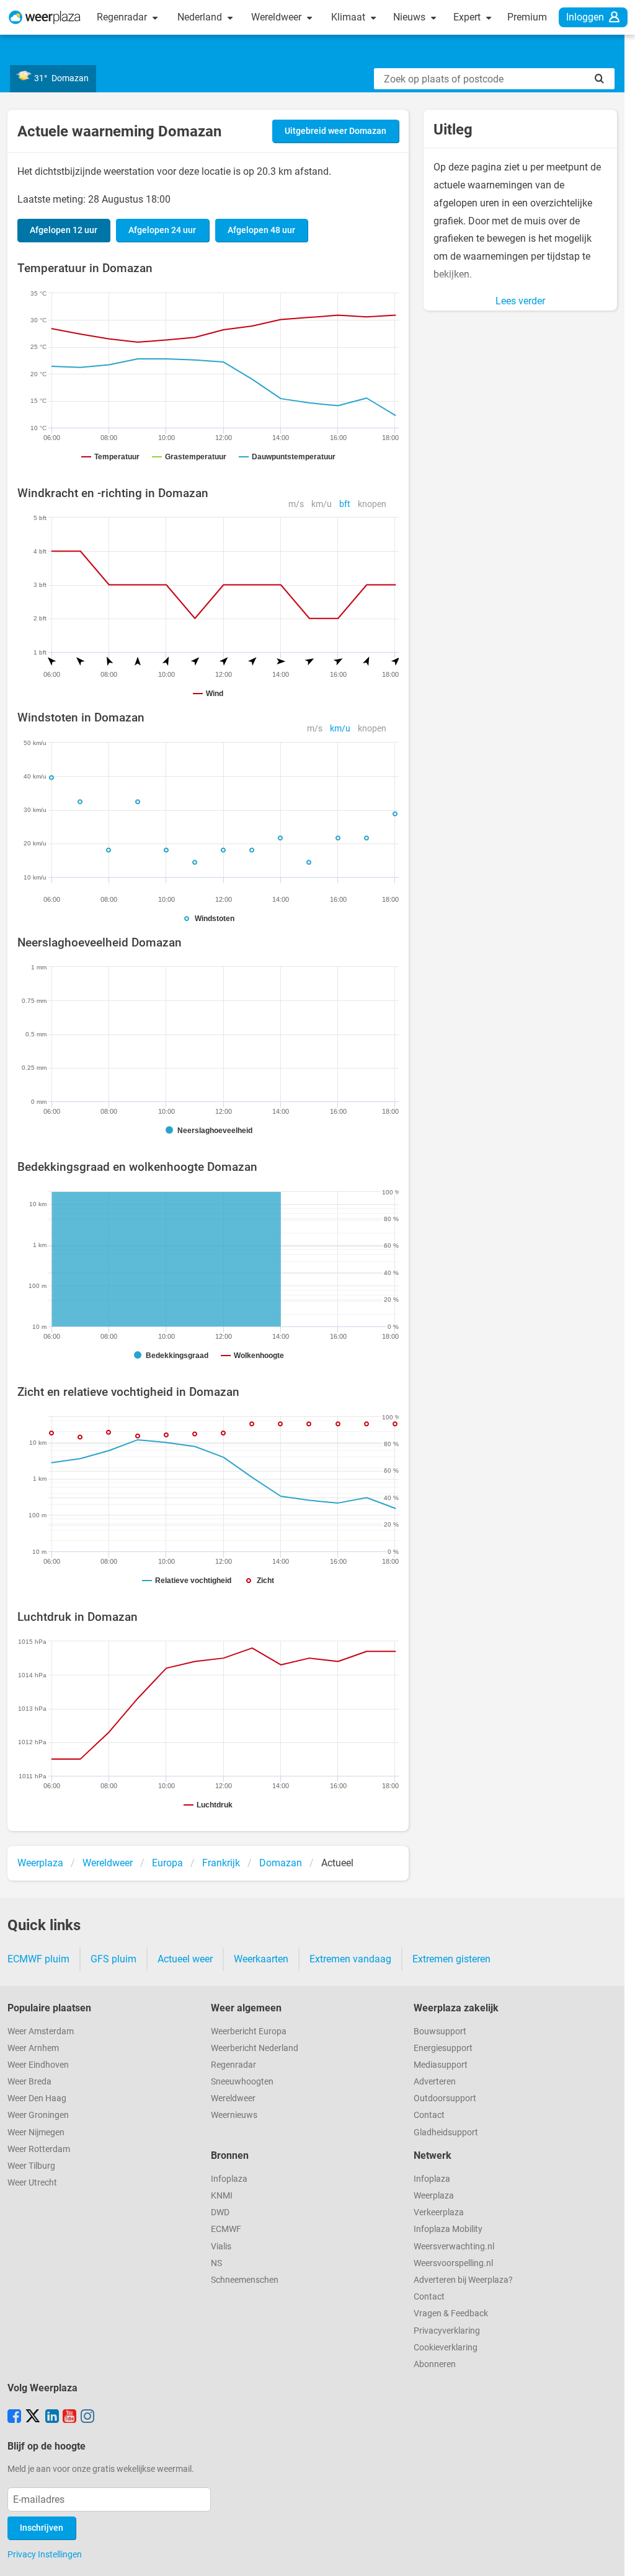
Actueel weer (185, 1959)
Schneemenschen (245, 2280)
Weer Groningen (38, 2115)
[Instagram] (87, 2417)
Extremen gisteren (451, 1959)
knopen (372, 504)
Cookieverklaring (446, 2348)
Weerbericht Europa (249, 2031)
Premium (527, 17)
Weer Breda (29, 2082)
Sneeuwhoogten (242, 2082)
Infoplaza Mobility (448, 2229)
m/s (296, 504)
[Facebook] (14, 2417)
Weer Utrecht (32, 2183)
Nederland (201, 17)
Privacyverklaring (447, 2331)
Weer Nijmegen (36, 2133)
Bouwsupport (440, 2031)
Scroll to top (615, 2556)
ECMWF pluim (38, 1959)
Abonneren (435, 2364)
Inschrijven (42, 2528)
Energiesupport (443, 2048)
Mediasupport (441, 2065)
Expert (468, 17)
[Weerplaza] (45, 17)
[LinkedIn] (52, 2417)
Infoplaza (229, 2179)
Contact (429, 2115)
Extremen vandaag (350, 1959)
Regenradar (123, 17)
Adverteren (435, 2082)
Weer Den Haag (37, 2098)
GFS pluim (113, 1959)
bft (345, 504)
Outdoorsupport (445, 2098)
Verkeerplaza (439, 2212)
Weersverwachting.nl (454, 2247)
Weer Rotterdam (39, 2149)
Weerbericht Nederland (255, 2048)
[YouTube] (69, 2417)
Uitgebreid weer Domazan (335, 131)
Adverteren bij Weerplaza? (463, 2280)
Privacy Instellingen (45, 2554)
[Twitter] (33, 2417)
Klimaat (349, 17)
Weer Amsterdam (41, 2031)
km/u (322, 504)
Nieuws (411, 17)
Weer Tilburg (31, 2166)
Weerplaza (434, 2196)
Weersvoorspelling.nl (453, 2263)
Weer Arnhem (33, 2048)
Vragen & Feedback (451, 2314)
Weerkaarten (261, 1959)
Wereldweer (278, 17)
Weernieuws (234, 2115)
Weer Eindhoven (38, 2065)
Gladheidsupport (446, 2133)
